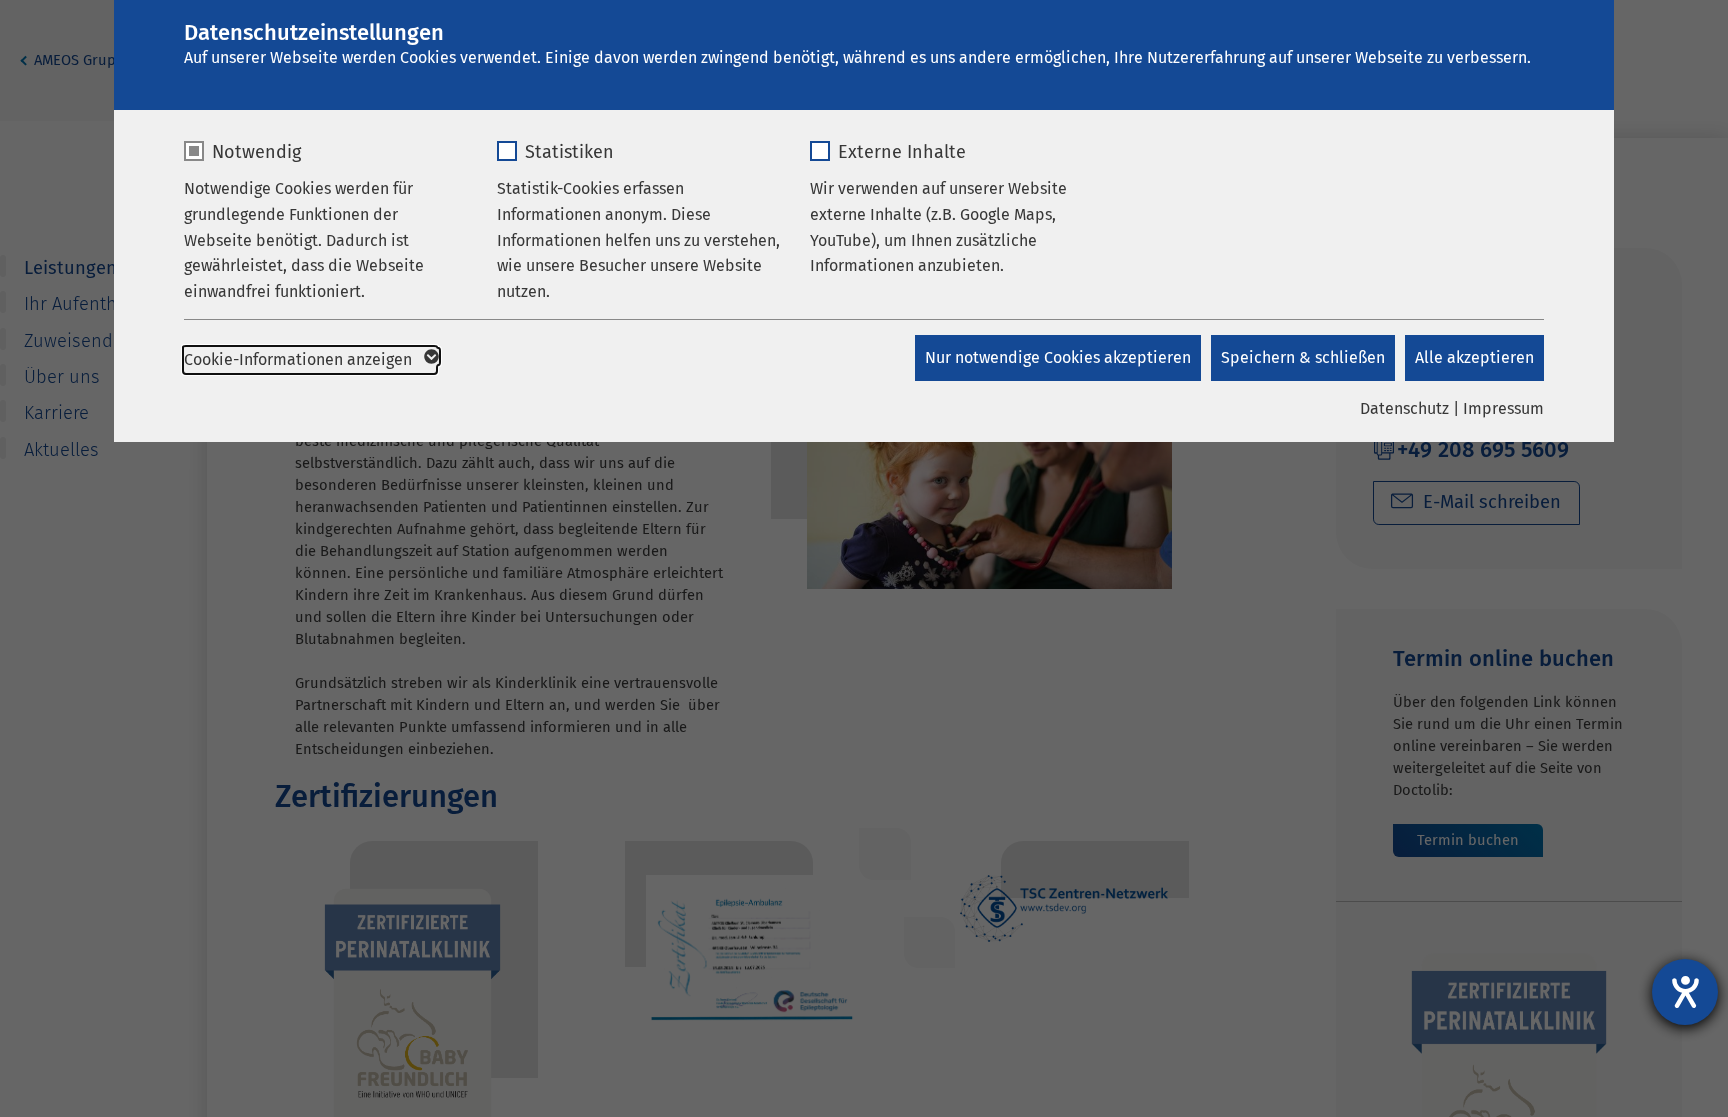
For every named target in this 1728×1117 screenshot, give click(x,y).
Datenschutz (1404, 408)
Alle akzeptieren (1474, 357)
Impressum (1503, 408)
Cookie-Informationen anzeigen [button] (300, 359)
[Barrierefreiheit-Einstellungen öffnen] (1685, 992)
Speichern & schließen (1303, 357)
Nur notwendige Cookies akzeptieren (1058, 357)
